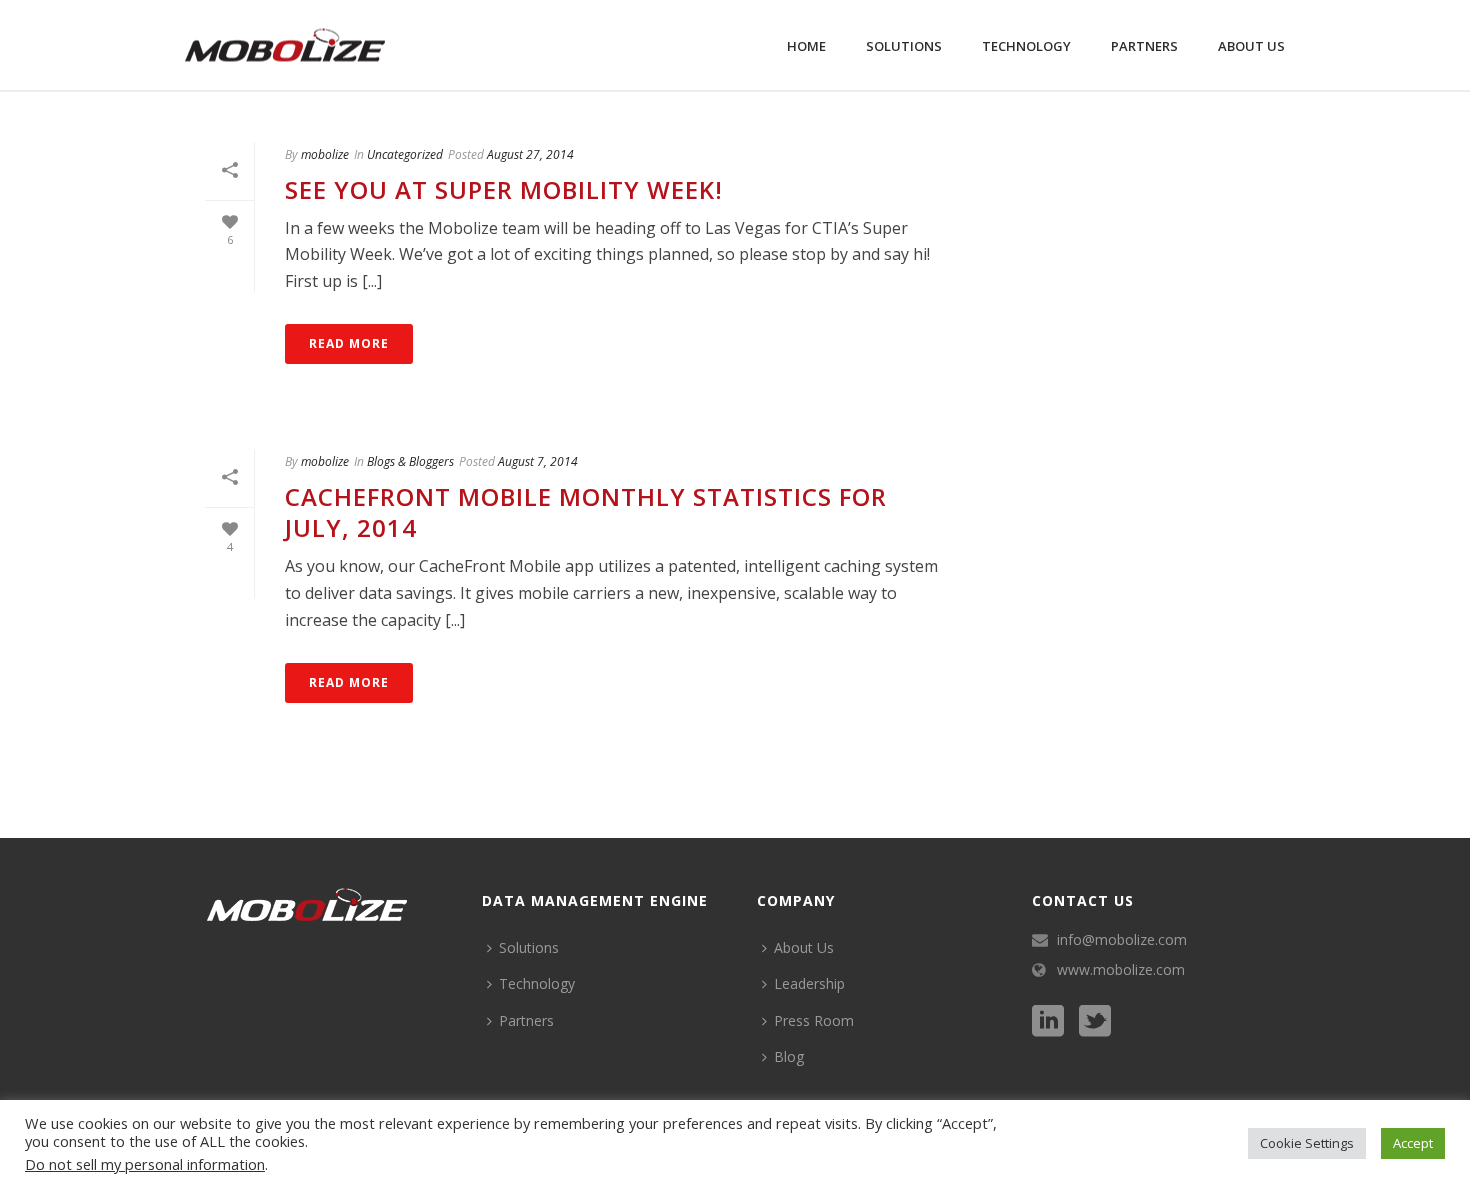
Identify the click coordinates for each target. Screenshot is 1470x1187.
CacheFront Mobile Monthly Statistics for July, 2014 (586, 512)
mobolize (325, 154)
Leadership (809, 983)
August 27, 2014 (530, 154)
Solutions (904, 46)
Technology (1026, 46)
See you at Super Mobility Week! (504, 189)
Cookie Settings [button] (1307, 1143)
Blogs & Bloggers (410, 461)
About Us (1251, 46)
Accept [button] (1413, 1143)
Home (806, 46)
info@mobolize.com (1122, 940)
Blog (789, 1056)
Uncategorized (405, 154)
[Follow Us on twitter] (1095, 1022)
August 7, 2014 (538, 461)
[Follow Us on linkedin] (1048, 1022)
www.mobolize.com (1121, 970)
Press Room (814, 1020)
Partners (1144, 46)
